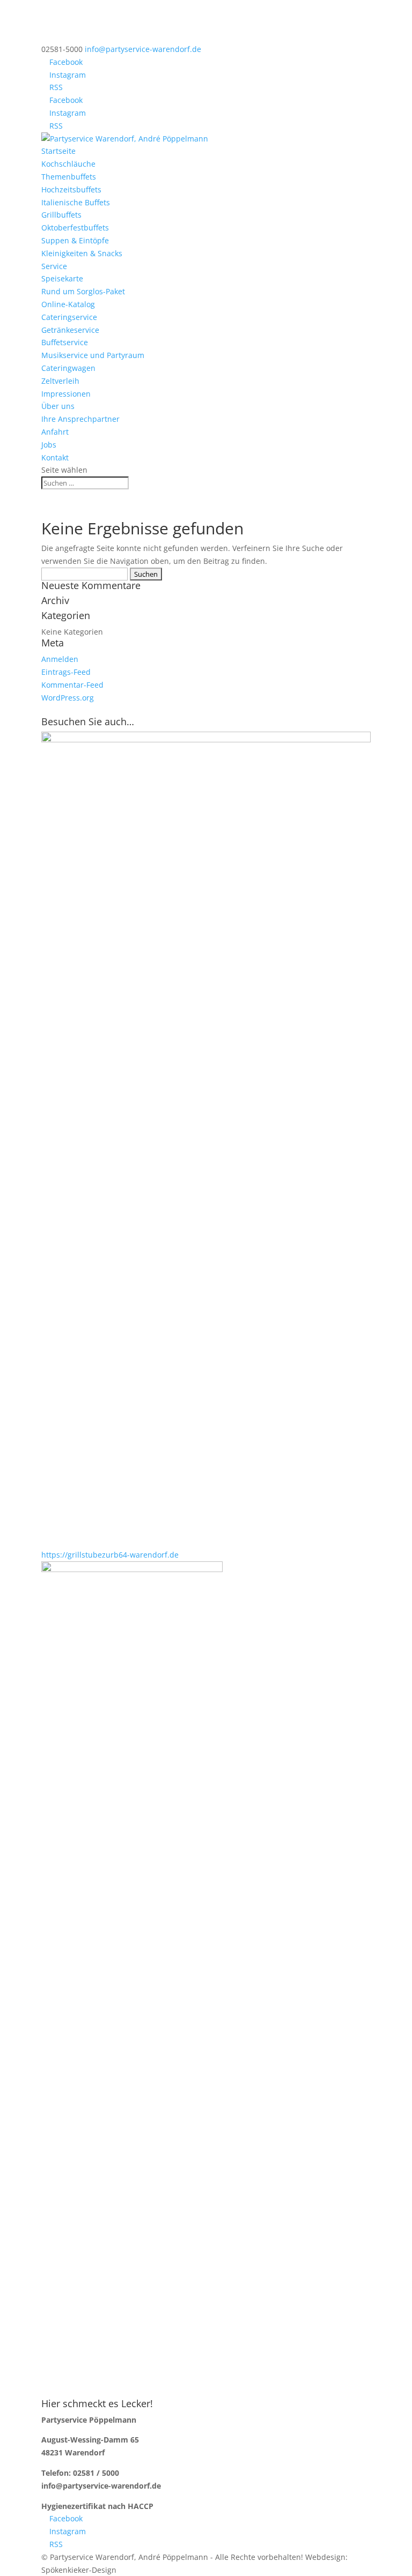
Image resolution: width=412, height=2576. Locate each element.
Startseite (58, 151)
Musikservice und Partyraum (93, 355)
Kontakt (55, 457)
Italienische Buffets (76, 202)
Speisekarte (62, 278)
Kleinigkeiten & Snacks (82, 253)
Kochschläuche (68, 164)
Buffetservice (65, 342)
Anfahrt (55, 432)
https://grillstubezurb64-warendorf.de (110, 1555)
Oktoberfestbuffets (75, 228)
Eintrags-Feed (66, 672)
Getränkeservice (70, 330)
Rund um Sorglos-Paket (83, 291)
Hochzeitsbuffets (71, 189)
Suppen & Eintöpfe (75, 240)
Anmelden (60, 659)
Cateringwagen (68, 368)
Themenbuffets (69, 177)
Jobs (49, 445)
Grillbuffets (61, 215)
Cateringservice (69, 317)
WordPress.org (68, 698)
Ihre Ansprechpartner (80, 419)
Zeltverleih (60, 381)
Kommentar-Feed (72, 685)
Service (54, 266)
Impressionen (66, 394)
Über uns (58, 406)
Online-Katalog (68, 304)
